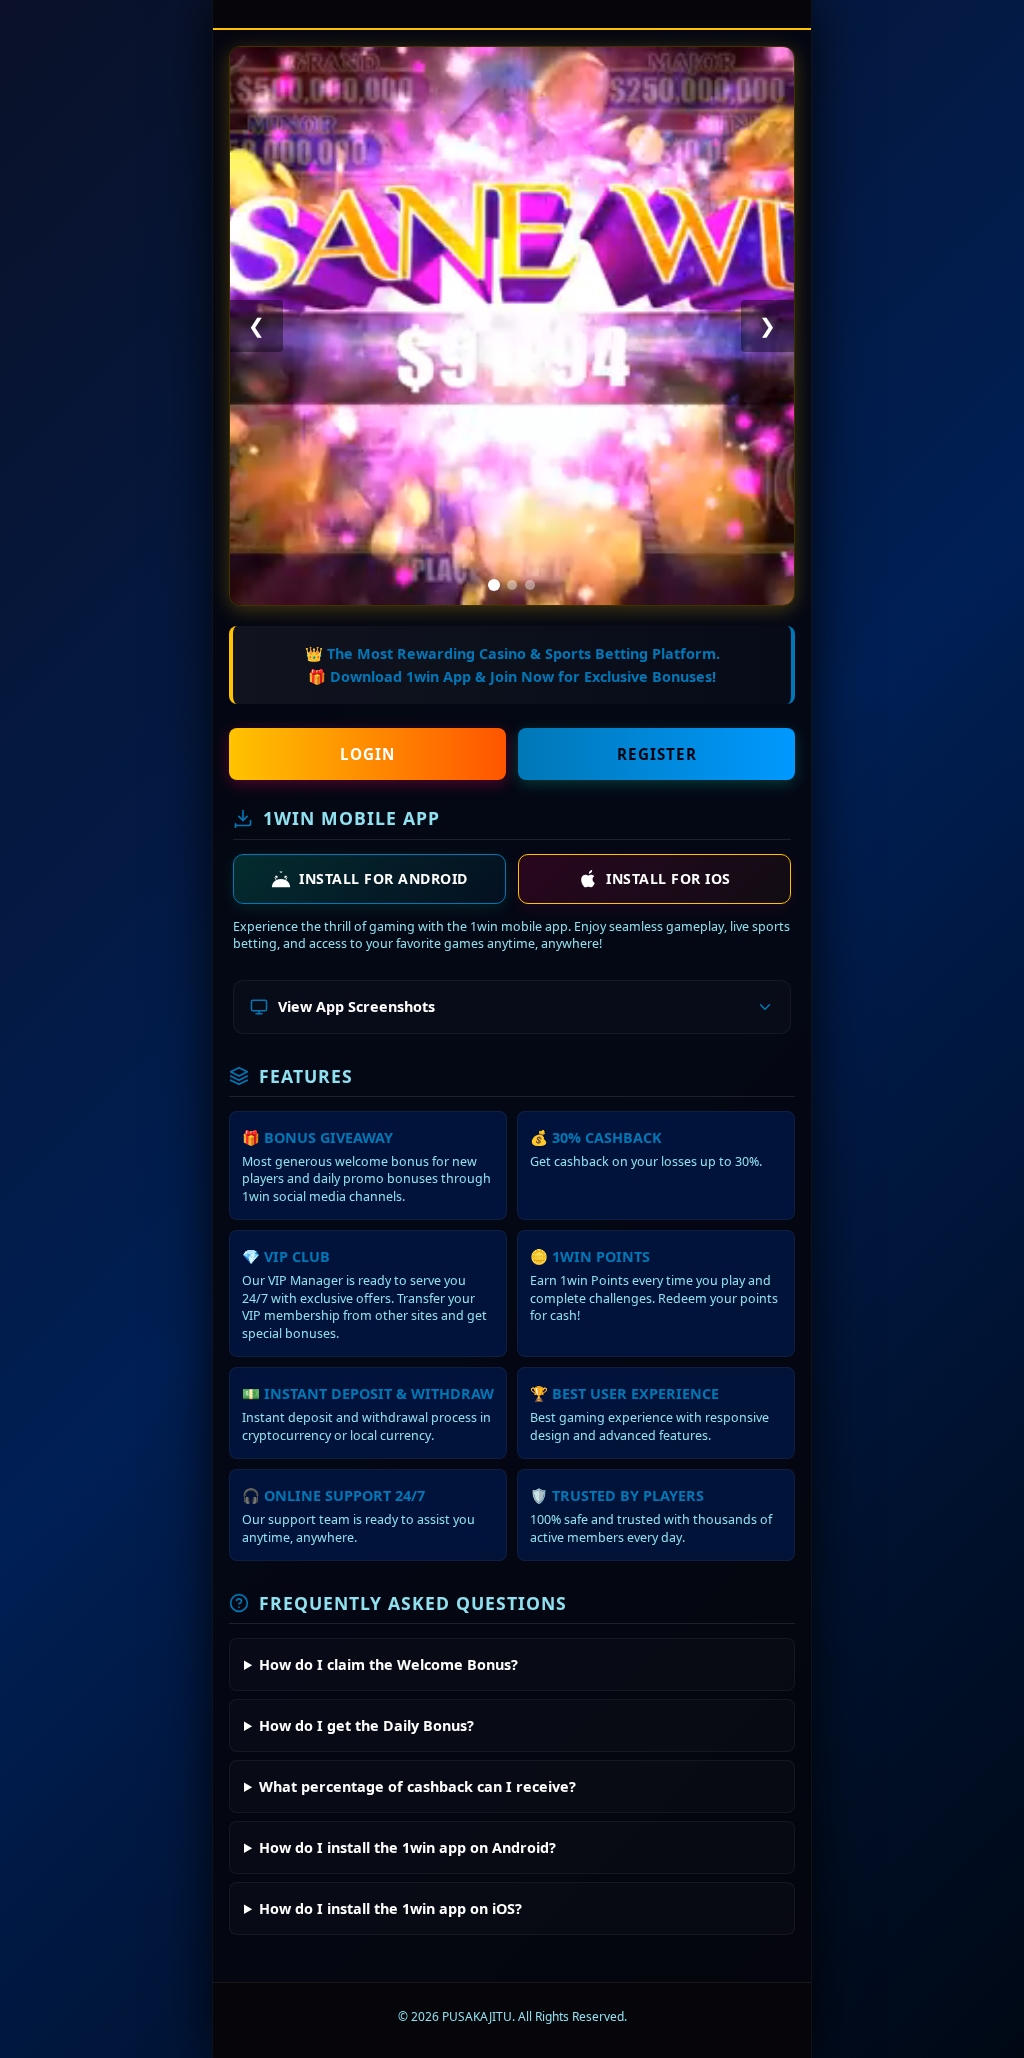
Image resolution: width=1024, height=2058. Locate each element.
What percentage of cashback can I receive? (417, 1786)
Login (367, 754)
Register (657, 754)
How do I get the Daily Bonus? (366, 1725)
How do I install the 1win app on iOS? (390, 1908)
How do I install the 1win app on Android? (407, 1847)
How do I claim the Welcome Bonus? (388, 1664)
